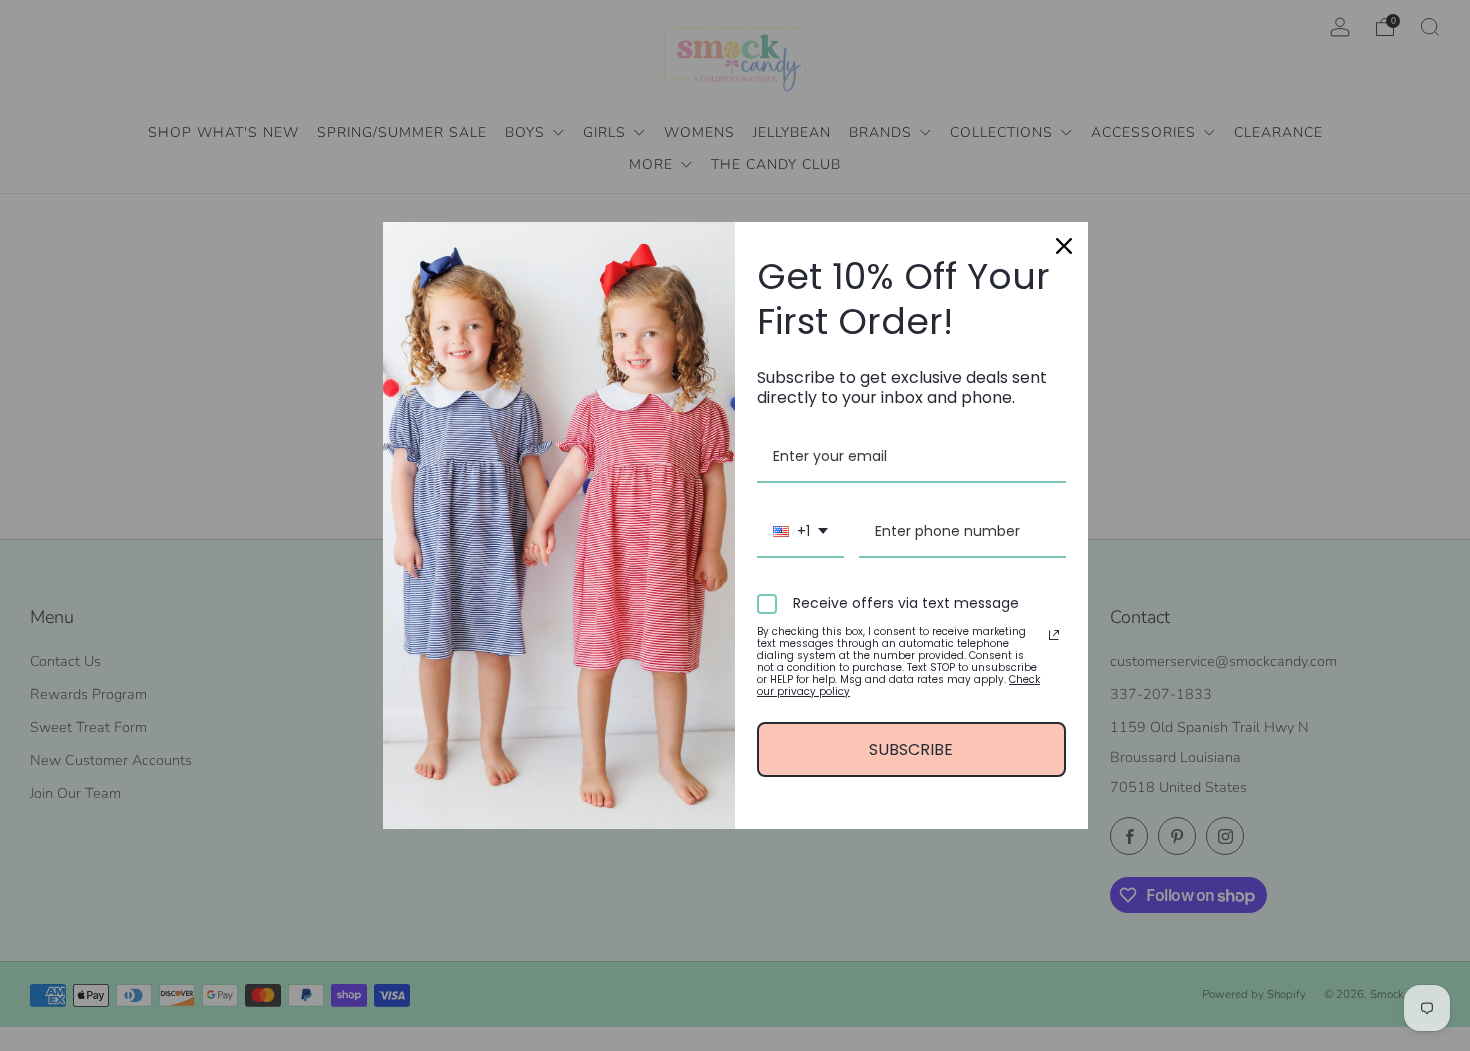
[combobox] (800, 532)
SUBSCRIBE (911, 749)
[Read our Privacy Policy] (1054, 635)
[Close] (1064, 246)
